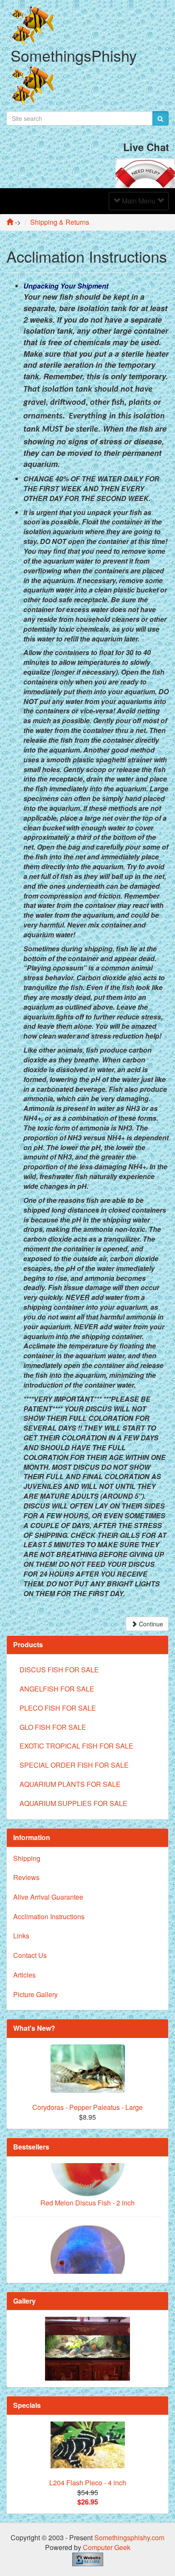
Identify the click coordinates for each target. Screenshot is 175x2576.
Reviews (26, 1877)
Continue (150, 1624)
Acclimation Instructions (49, 1916)
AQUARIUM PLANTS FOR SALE (70, 1784)
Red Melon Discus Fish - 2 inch (87, 2176)
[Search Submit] (160, 118)
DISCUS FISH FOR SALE (59, 1670)
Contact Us (30, 1955)
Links (21, 1936)
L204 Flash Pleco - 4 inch (88, 2483)
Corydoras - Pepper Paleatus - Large (87, 2107)
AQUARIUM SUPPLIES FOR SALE (73, 1803)
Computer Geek (107, 2547)
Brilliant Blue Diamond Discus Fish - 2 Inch (87, 2271)
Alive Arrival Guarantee (48, 1897)
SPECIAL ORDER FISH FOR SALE (74, 1765)
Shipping (27, 1858)
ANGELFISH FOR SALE (57, 1689)
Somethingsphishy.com (129, 2537)
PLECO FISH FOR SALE (58, 1708)
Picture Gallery (35, 1994)
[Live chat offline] (145, 172)
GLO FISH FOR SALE (53, 1727)
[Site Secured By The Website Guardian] (88, 2558)
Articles (24, 1975)
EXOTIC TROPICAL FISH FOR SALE (76, 1746)
